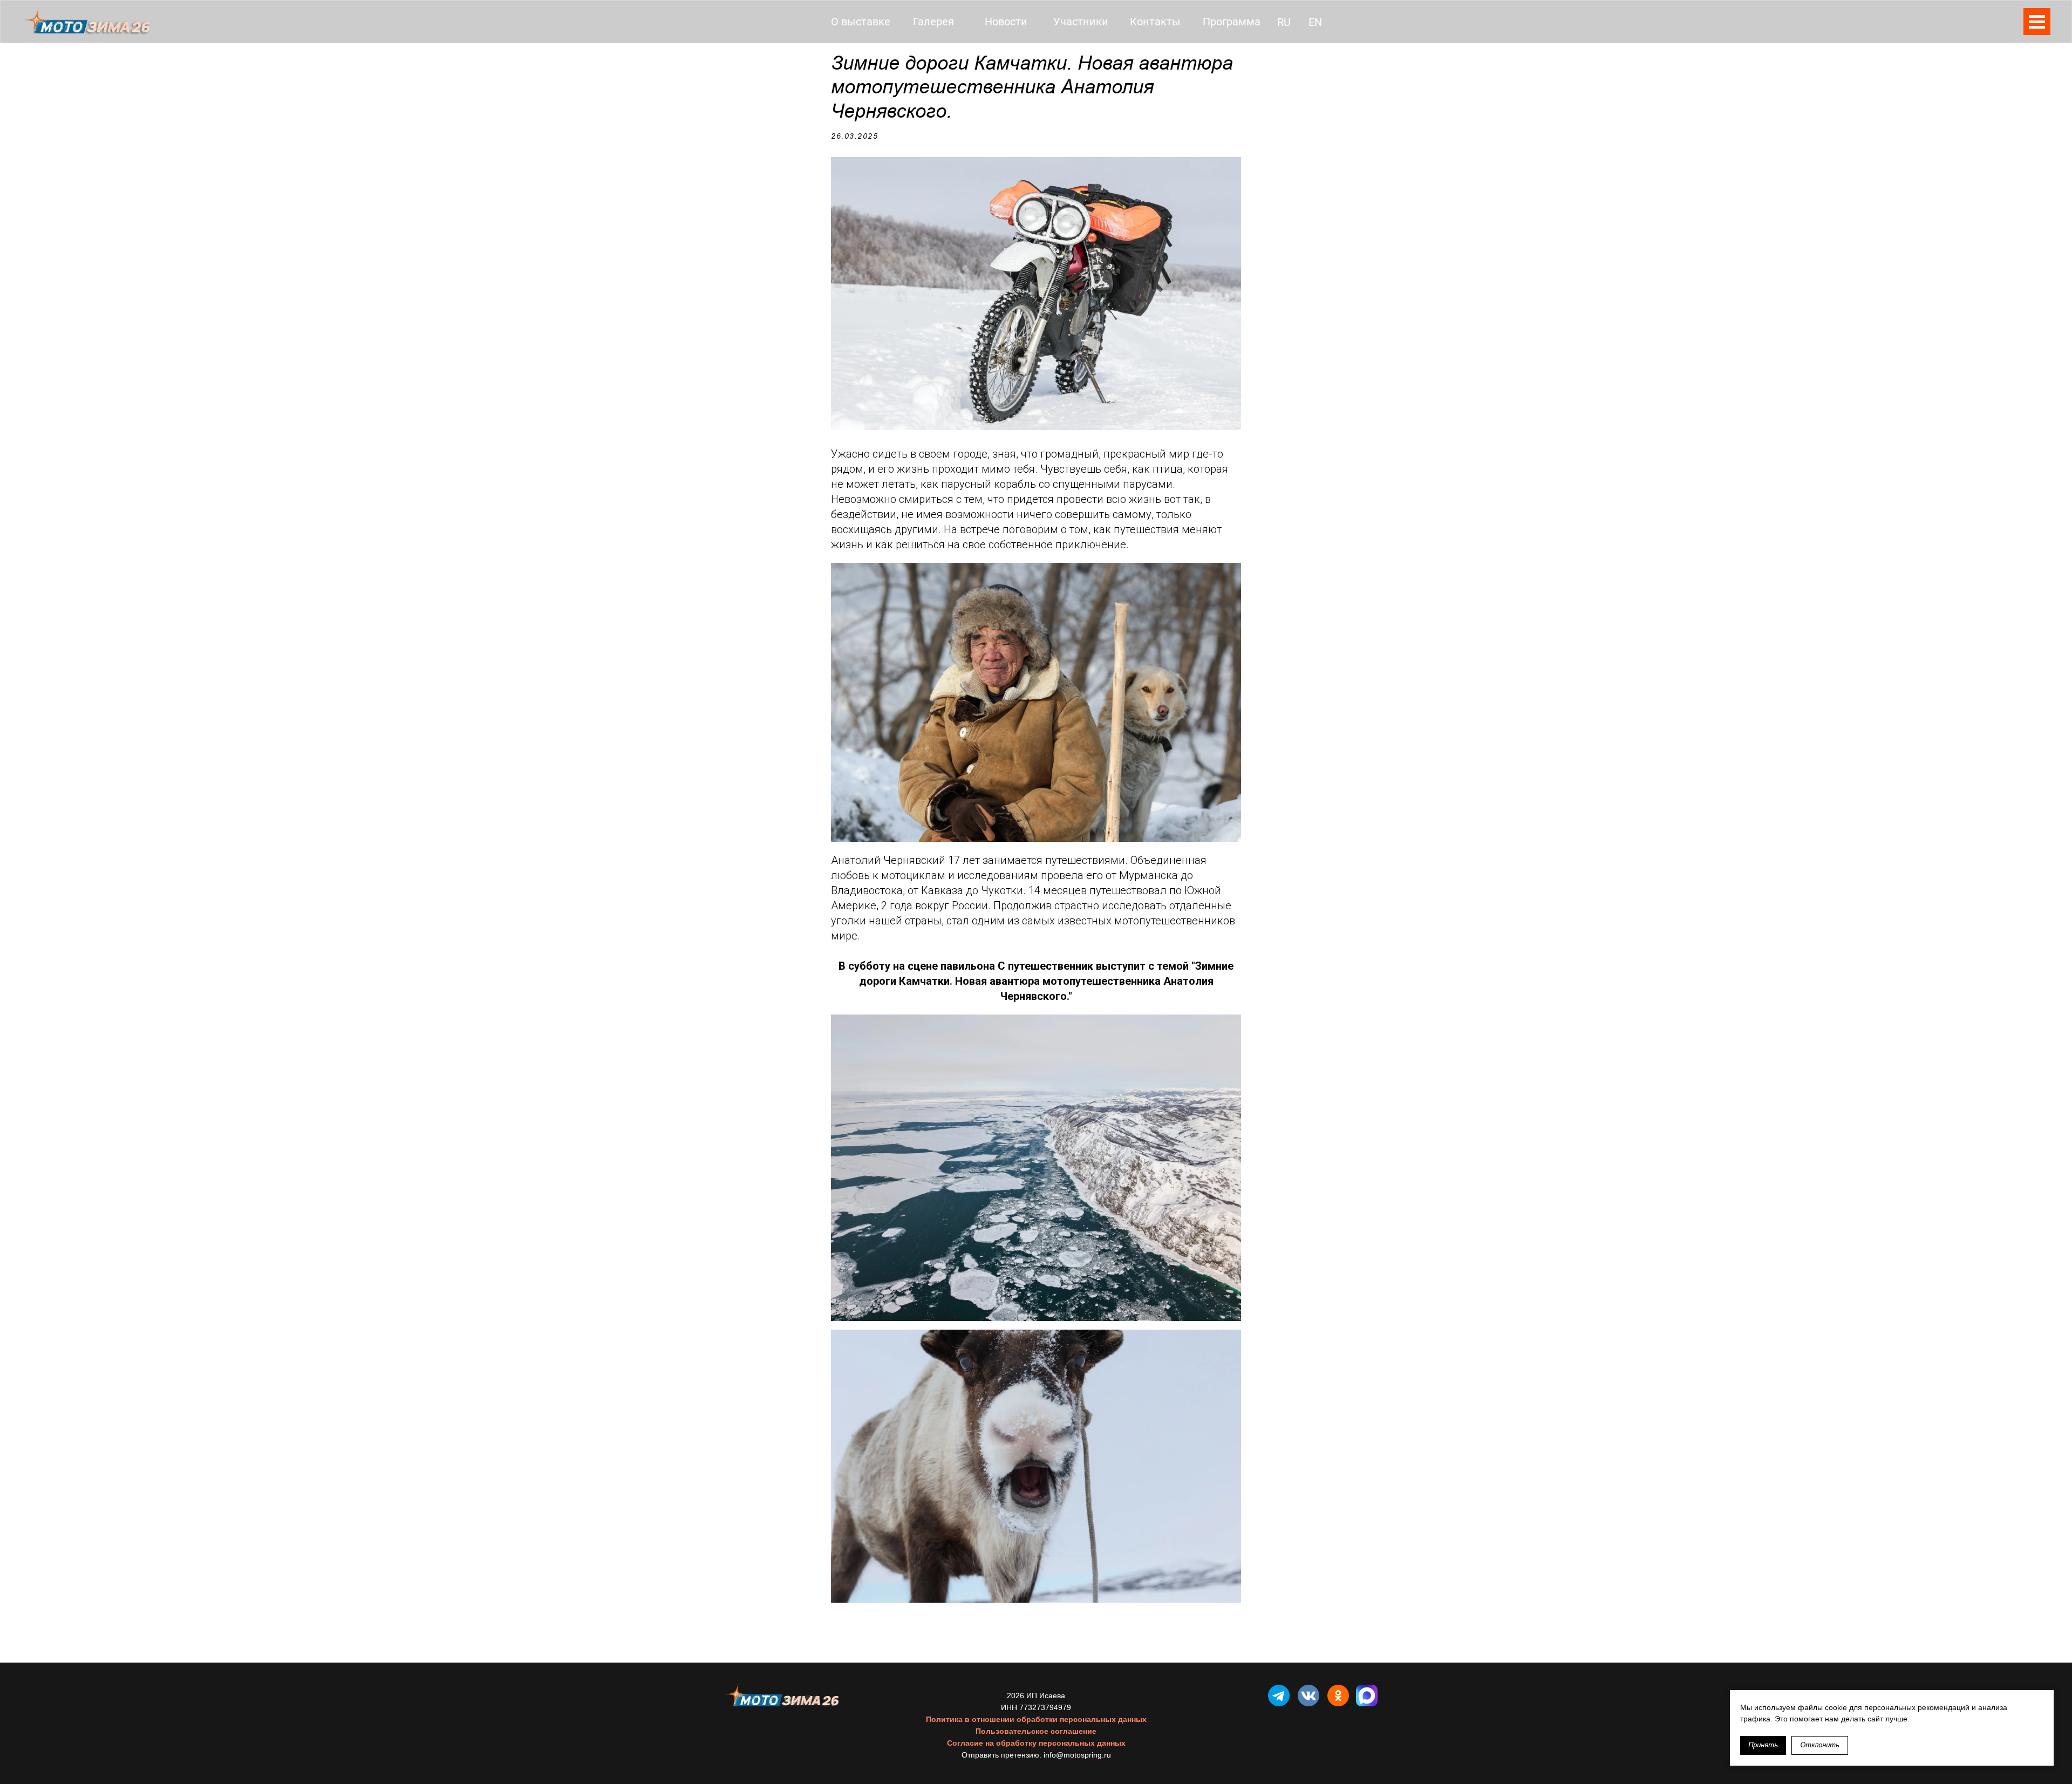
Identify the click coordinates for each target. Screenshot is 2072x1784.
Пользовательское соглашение (1036, 1731)
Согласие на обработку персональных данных (1036, 1743)
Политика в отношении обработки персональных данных (1036, 1719)
